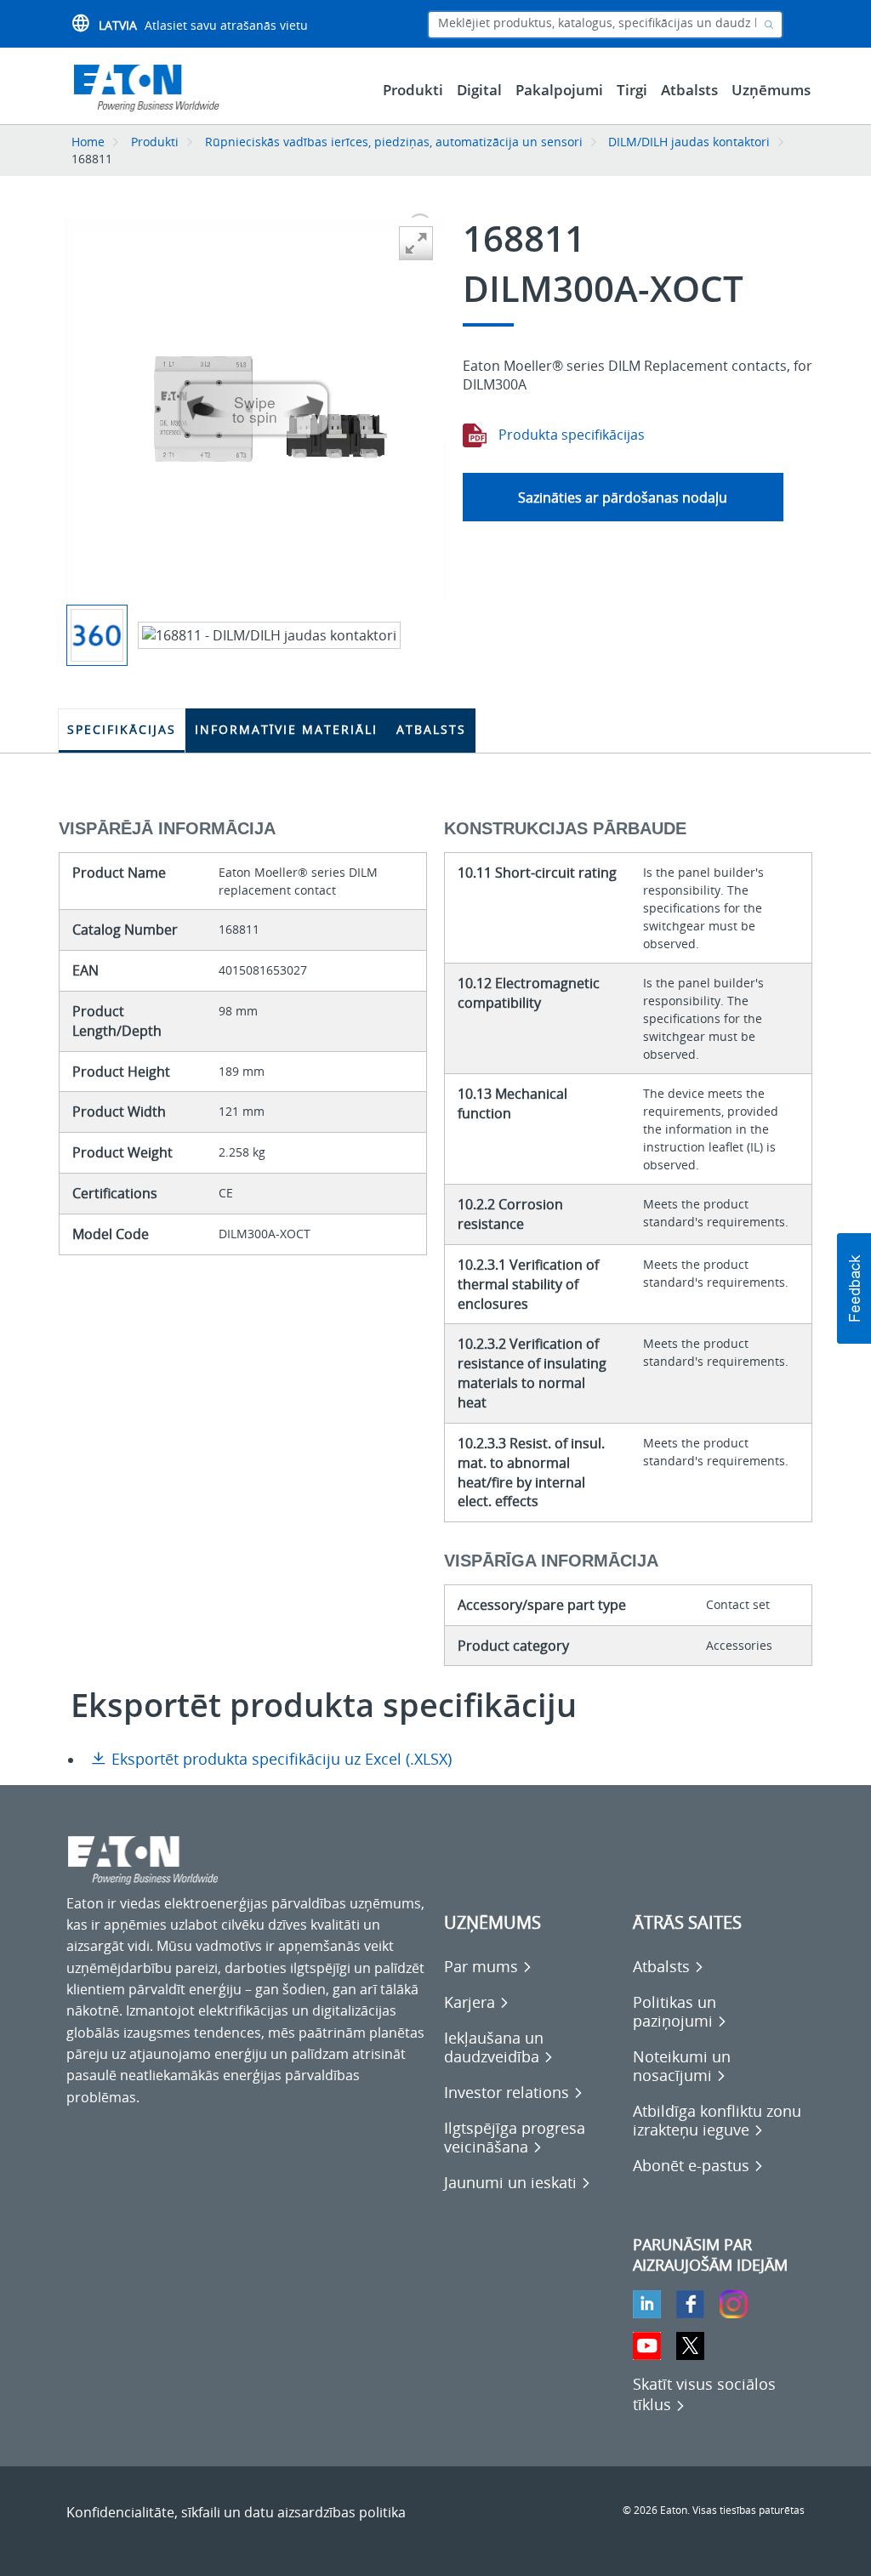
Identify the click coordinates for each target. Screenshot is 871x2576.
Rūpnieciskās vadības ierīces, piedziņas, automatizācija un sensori (394, 142)
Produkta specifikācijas (570, 435)
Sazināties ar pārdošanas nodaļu (623, 498)
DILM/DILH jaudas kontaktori (689, 142)
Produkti (155, 142)
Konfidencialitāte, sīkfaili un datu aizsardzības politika (236, 2512)
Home (88, 142)
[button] (854, 1288)
